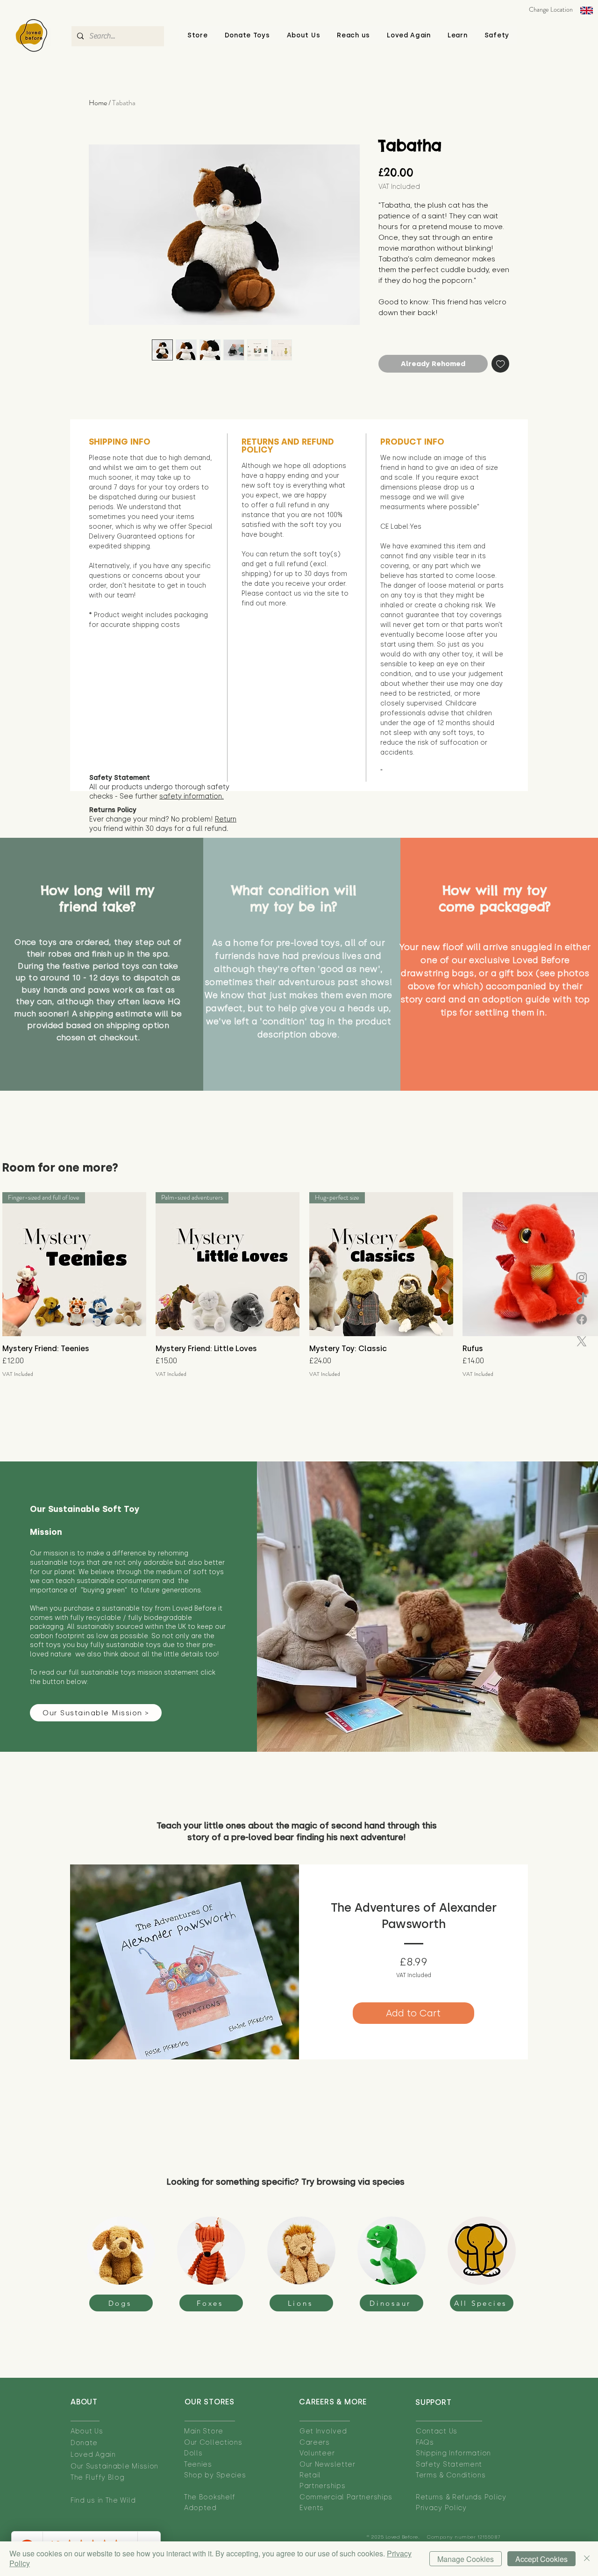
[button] (304, 35)
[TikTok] (582, 1299)
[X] (582, 1341)
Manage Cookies (466, 2559)
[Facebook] (582, 1319)
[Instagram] (582, 1277)
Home (98, 103)
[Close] (587, 2559)
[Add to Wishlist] (501, 364)
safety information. (192, 796)
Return (226, 819)
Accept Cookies (541, 2559)
